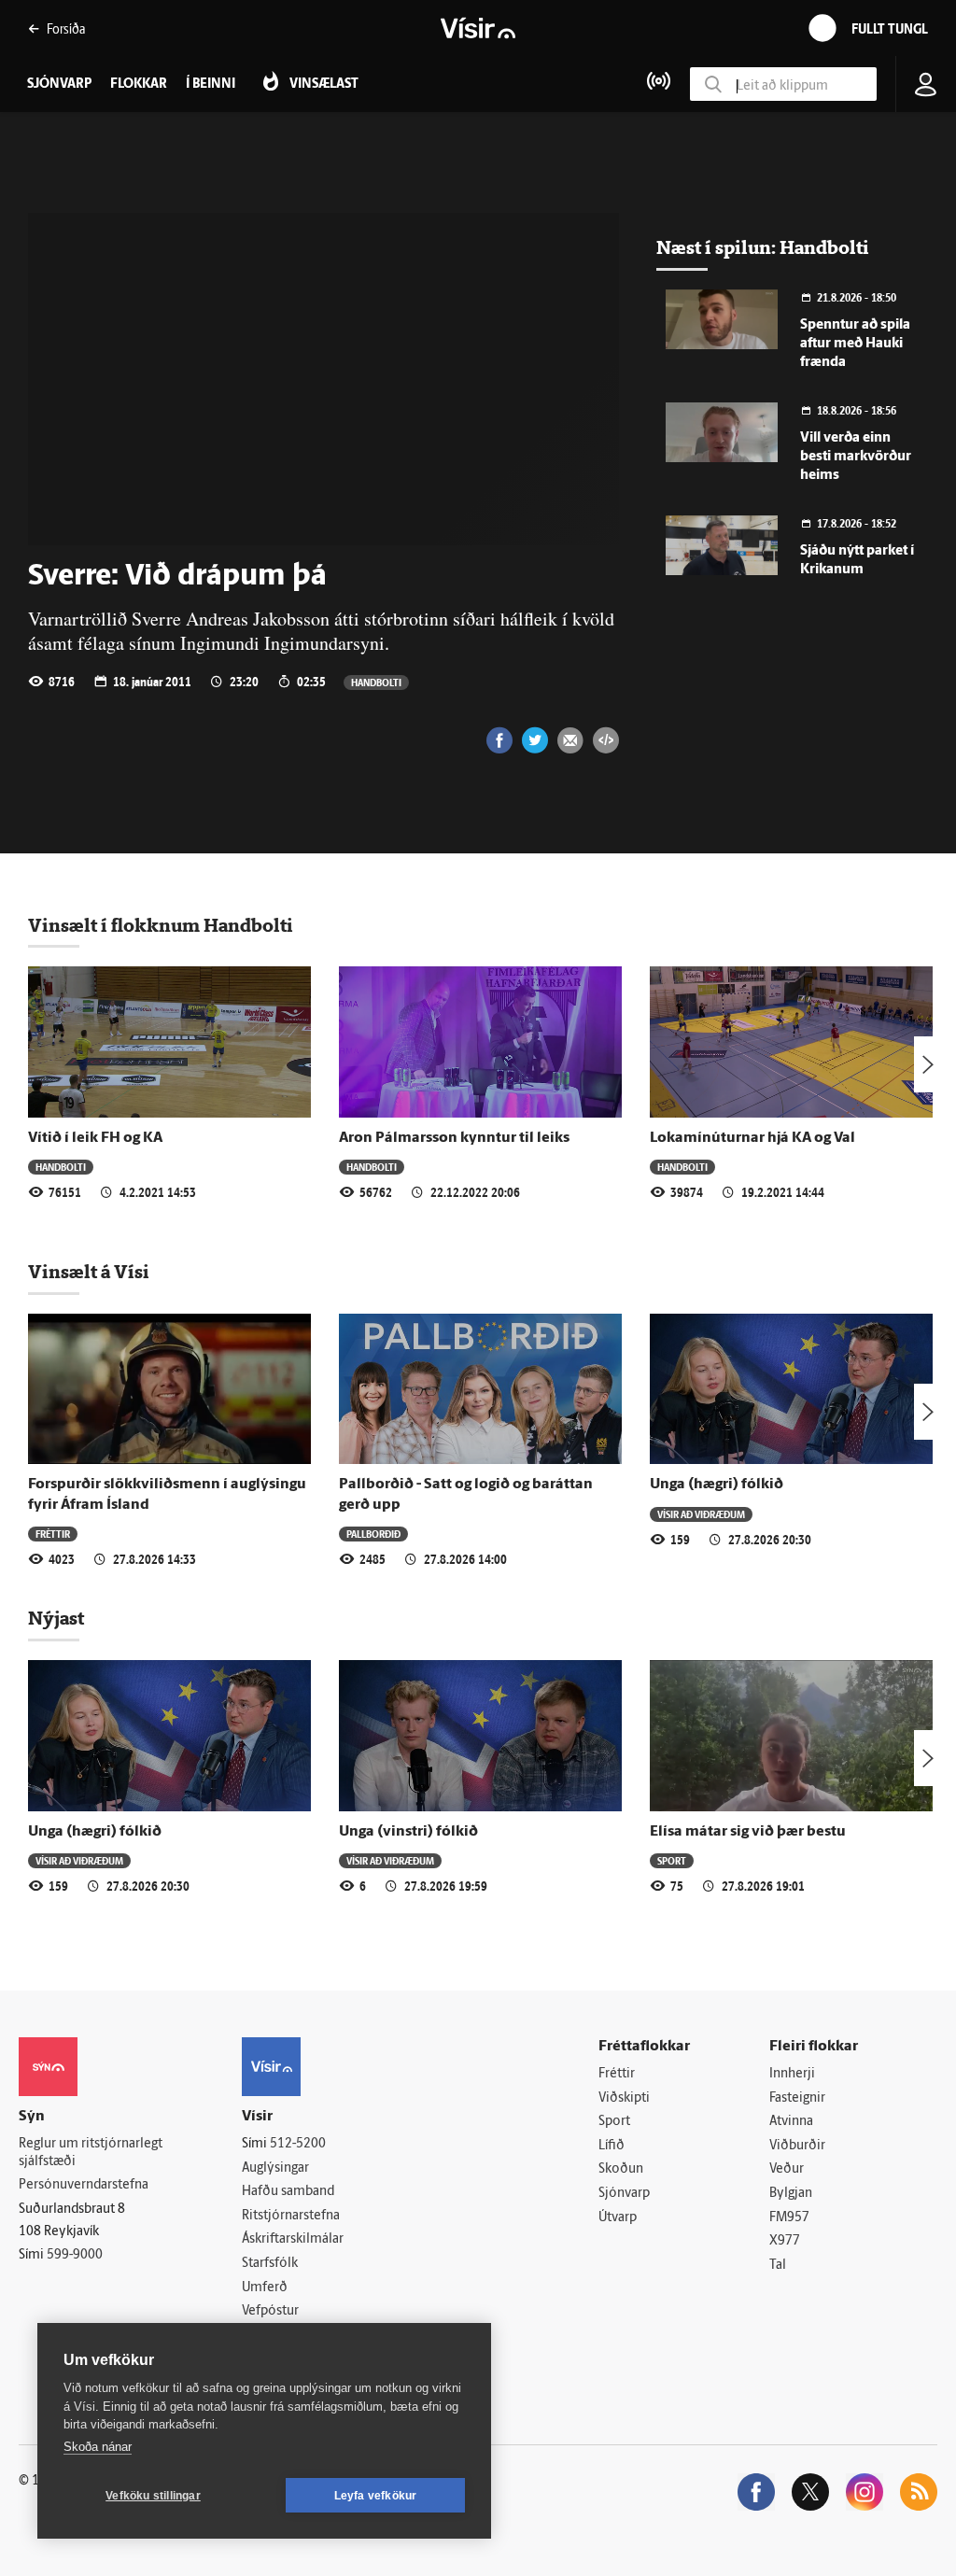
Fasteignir (797, 2098)
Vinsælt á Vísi (89, 1272)
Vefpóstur (270, 2311)
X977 (785, 2241)
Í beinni (211, 84)
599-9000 (75, 2255)
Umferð (265, 2288)
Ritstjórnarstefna (291, 2216)
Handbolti (376, 682)
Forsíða (66, 28)
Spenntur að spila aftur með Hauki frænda (855, 344)
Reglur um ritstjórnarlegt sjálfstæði (91, 2153)
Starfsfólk (270, 2264)
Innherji (792, 2074)
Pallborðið (373, 1534)
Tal (778, 2266)
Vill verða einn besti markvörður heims (856, 457)
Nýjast (56, 1618)
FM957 (789, 2218)
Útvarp (618, 2218)
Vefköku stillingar (153, 2496)
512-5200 (298, 2144)
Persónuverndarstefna (84, 2185)
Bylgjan (791, 2194)
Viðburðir (797, 2146)
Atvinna (791, 2122)
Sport (672, 1860)
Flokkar (139, 84)
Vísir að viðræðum (701, 1514)
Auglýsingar (275, 2168)
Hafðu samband (288, 2192)
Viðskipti (624, 2098)
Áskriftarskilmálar (293, 2239)
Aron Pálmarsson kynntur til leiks (454, 1138)
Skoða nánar (98, 2447)
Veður (787, 2169)
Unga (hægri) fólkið (717, 1485)
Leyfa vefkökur (376, 2496)
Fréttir (53, 1534)
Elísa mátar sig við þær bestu (748, 1832)
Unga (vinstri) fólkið (408, 1832)
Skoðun (621, 2169)
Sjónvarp (624, 2194)
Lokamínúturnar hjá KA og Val (752, 1138)
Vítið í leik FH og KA (95, 1138)
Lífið (612, 2146)
